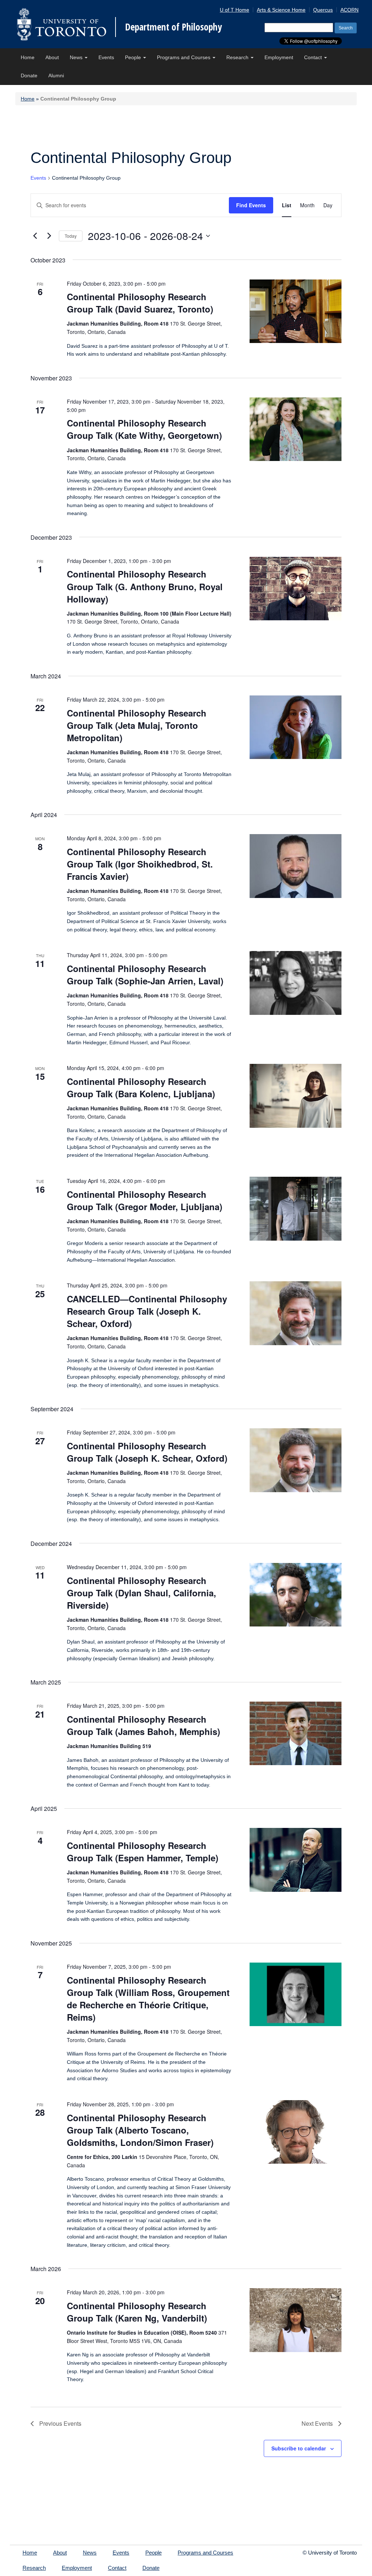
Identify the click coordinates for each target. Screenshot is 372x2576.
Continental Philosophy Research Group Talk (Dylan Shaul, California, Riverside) (141, 1593)
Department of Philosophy (173, 27)
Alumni (56, 75)
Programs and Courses (184, 57)
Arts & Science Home (281, 10)
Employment (279, 57)
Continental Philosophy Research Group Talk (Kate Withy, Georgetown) (144, 429)
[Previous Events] (35, 236)
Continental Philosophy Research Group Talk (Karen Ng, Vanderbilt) (137, 2312)
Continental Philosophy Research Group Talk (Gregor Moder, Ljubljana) (145, 1200)
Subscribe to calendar (299, 2448)
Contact (314, 57)
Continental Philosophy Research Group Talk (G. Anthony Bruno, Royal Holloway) (145, 586)
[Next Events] (49, 236)
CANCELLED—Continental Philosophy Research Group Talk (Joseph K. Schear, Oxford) (147, 1311)
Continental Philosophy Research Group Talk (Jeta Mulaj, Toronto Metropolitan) (137, 725)
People (134, 57)
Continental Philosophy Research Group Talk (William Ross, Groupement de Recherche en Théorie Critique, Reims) (148, 1999)
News (77, 57)
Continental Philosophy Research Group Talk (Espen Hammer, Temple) (143, 1852)
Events (106, 57)
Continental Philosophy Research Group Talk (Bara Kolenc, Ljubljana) (141, 1087)
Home (28, 57)
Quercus (323, 10)
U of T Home (234, 10)
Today (71, 236)
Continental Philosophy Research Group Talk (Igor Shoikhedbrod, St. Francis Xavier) (140, 864)
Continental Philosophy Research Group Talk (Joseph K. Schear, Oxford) (147, 1452)
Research (238, 57)
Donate (29, 75)
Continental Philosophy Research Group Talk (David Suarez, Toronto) (140, 303)
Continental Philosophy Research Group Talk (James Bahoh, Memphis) (143, 1725)
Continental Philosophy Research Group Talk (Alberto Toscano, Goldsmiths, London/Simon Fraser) (140, 2130)
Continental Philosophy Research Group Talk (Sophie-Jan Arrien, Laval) (145, 975)
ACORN (349, 10)
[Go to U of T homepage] (62, 24)
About (52, 57)
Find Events (251, 205)
